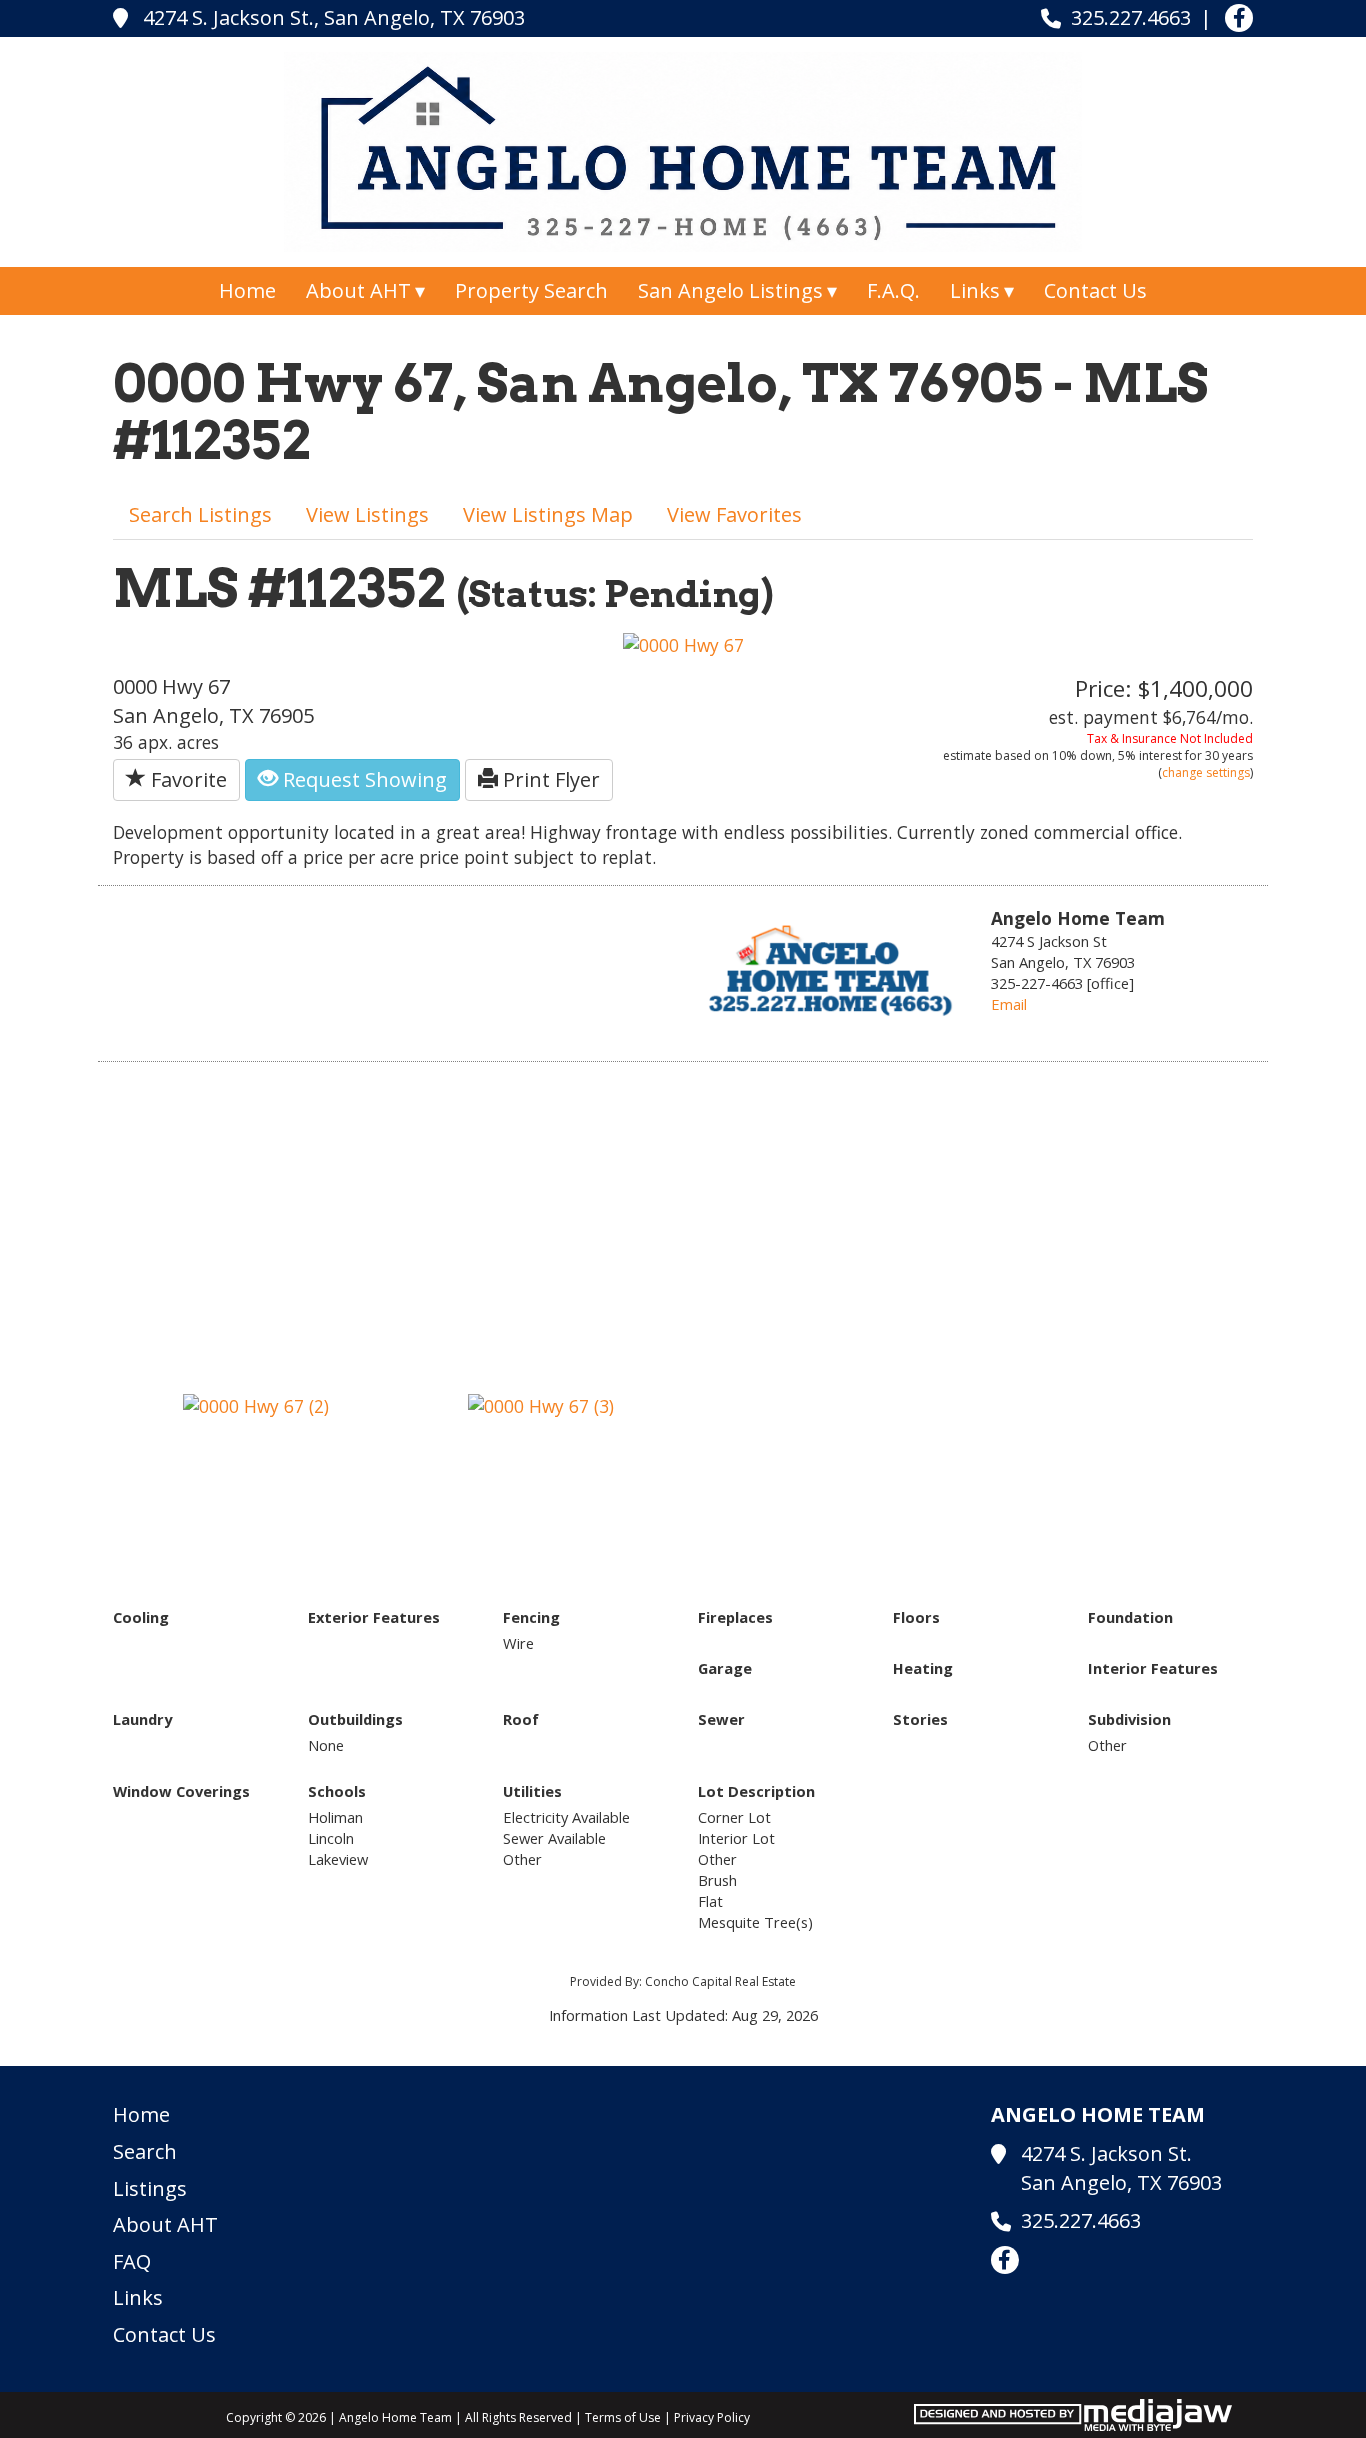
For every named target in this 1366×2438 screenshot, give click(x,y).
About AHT (165, 2224)
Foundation (1130, 1617)
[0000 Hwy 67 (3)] (541, 1404)
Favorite (186, 779)
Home (247, 290)
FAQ (132, 2261)
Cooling (141, 1617)
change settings (1206, 772)
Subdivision (1129, 1719)
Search (145, 2151)
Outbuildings (355, 1719)
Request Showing (362, 779)
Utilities (532, 1791)
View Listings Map (548, 514)
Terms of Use (623, 2417)
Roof (521, 1719)
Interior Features (1153, 1668)
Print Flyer (549, 779)
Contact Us (1095, 290)
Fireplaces (735, 1617)
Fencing (531, 1617)
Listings (150, 2188)
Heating (923, 1668)
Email (1009, 1004)
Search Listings (200, 514)
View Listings (367, 514)
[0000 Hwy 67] (683, 643)
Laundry (142, 1719)
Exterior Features (374, 1617)
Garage (725, 1668)
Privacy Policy (712, 2417)
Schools (337, 1791)
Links (138, 2297)
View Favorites (734, 514)
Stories (920, 1719)
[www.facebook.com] (1239, 18)
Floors (916, 1617)
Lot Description (756, 1791)
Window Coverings (181, 1791)
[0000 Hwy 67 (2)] (256, 1404)
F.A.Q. (893, 290)
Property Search (531, 290)
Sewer (721, 1719)
